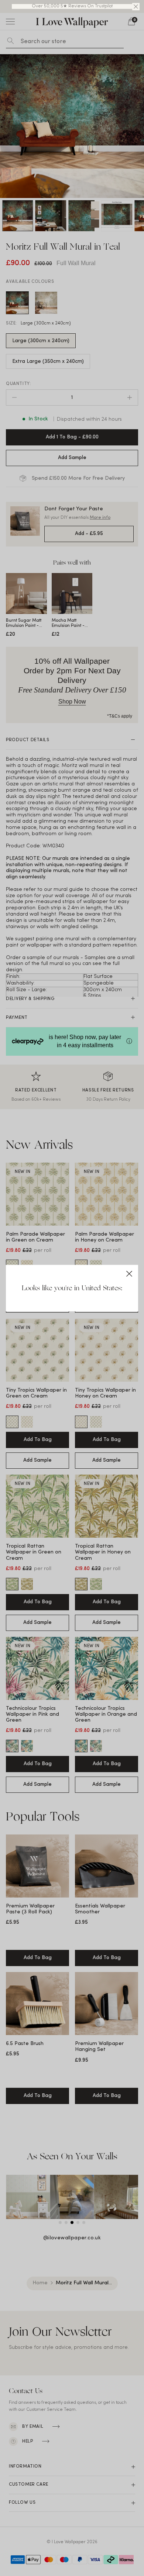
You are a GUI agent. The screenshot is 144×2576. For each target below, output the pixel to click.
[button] (136, 7)
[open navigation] (10, 21)
